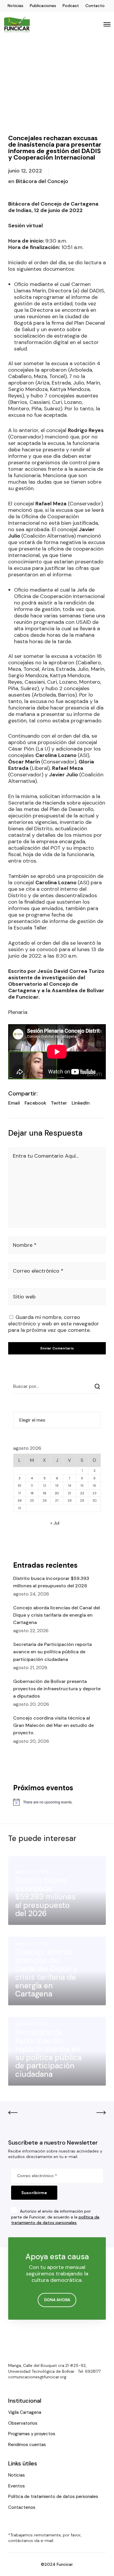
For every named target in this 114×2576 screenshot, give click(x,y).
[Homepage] (26, 2346)
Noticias (15, 6)
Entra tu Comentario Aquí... (46, 1156)
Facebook (35, 1103)
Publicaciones (43, 6)
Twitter (59, 1103)
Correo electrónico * (38, 1271)
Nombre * (25, 1245)
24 (19, 1500)
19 (44, 1493)
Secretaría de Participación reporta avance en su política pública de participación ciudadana (52, 1652)
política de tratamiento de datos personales (55, 2220)
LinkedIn (81, 1103)
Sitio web (24, 1297)
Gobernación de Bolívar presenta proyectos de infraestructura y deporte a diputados (57, 1689)
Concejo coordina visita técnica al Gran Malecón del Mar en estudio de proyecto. (53, 1725)
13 (57, 1486)
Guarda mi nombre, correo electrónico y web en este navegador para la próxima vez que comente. (54, 1324)
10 (20, 1486)
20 (57, 1493)
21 (69, 1493)
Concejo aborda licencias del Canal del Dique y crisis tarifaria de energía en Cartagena (57, 1615)
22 (82, 1493)
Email (14, 1103)
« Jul (55, 1523)
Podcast (71, 6)
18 (32, 1493)
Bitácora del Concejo (42, 181)
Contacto (95, 6)
